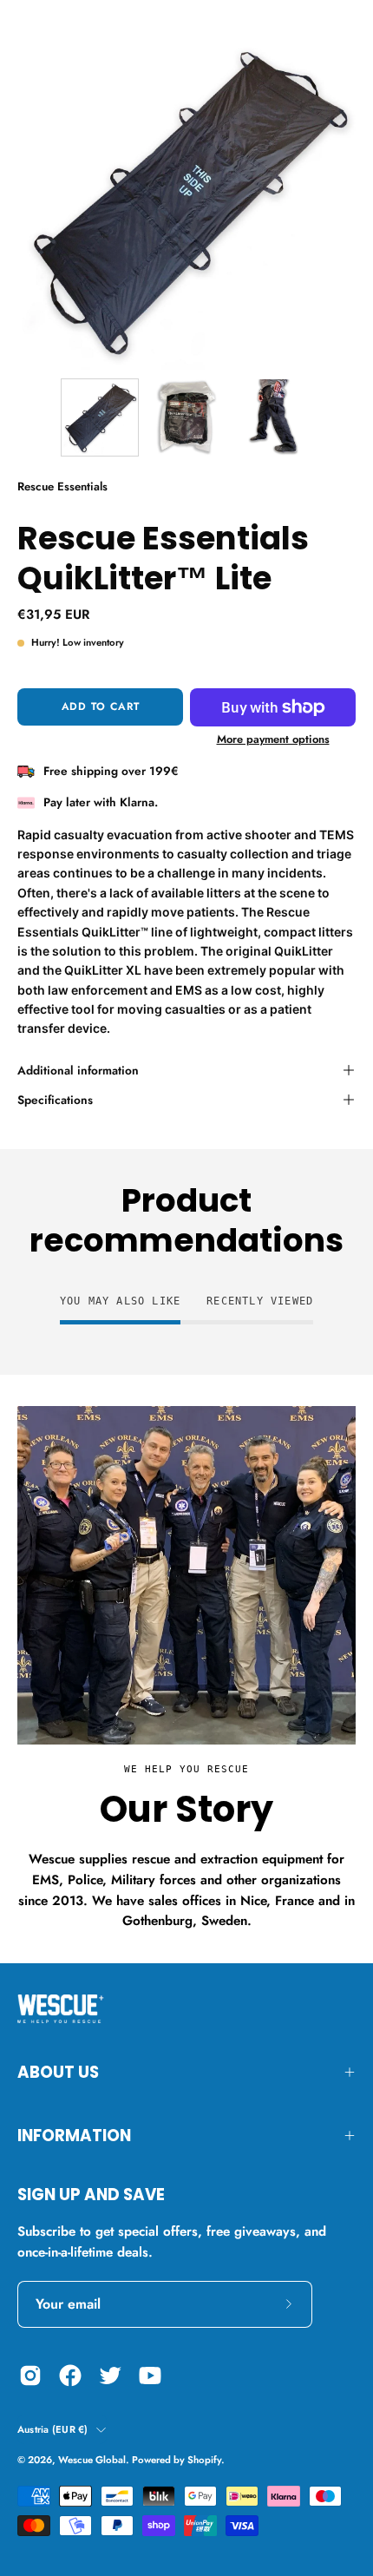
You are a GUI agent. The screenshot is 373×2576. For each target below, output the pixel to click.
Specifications (55, 1100)
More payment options (273, 739)
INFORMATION (74, 2136)
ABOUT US (58, 2072)
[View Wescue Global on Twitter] (110, 2376)
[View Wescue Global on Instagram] (30, 2376)
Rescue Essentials (62, 486)
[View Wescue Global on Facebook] (70, 2376)
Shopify (204, 2460)
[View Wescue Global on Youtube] (150, 2376)
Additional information (78, 1070)
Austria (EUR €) (52, 2429)
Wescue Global (92, 2460)
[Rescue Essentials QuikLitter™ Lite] (100, 417)
